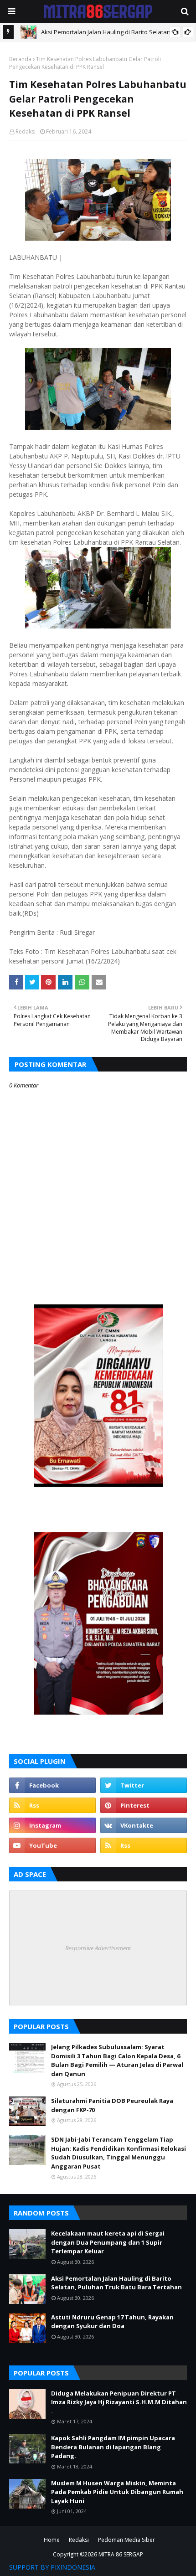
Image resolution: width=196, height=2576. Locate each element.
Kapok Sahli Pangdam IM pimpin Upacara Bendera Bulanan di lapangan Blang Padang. (113, 2447)
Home (52, 2540)
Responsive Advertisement (98, 1948)
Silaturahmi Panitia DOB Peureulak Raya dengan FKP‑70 (112, 2105)
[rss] (52, 1805)
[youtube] (52, 1845)
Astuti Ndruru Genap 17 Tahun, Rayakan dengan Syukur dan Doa (112, 2322)
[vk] (144, 1825)
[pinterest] (144, 1805)
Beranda (20, 59)
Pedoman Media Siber (126, 2540)
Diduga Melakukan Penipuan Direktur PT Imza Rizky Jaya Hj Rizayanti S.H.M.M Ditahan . (119, 2402)
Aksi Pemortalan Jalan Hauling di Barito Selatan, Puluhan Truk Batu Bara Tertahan (116, 2283)
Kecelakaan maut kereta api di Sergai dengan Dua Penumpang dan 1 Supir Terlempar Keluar (108, 2242)
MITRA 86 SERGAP (121, 2554)
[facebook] (52, 1785)
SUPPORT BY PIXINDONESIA (52, 2567)
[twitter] (144, 1785)
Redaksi (26, 131)
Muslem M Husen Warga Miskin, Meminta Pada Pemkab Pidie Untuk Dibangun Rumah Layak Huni (117, 2492)
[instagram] (52, 1825)
